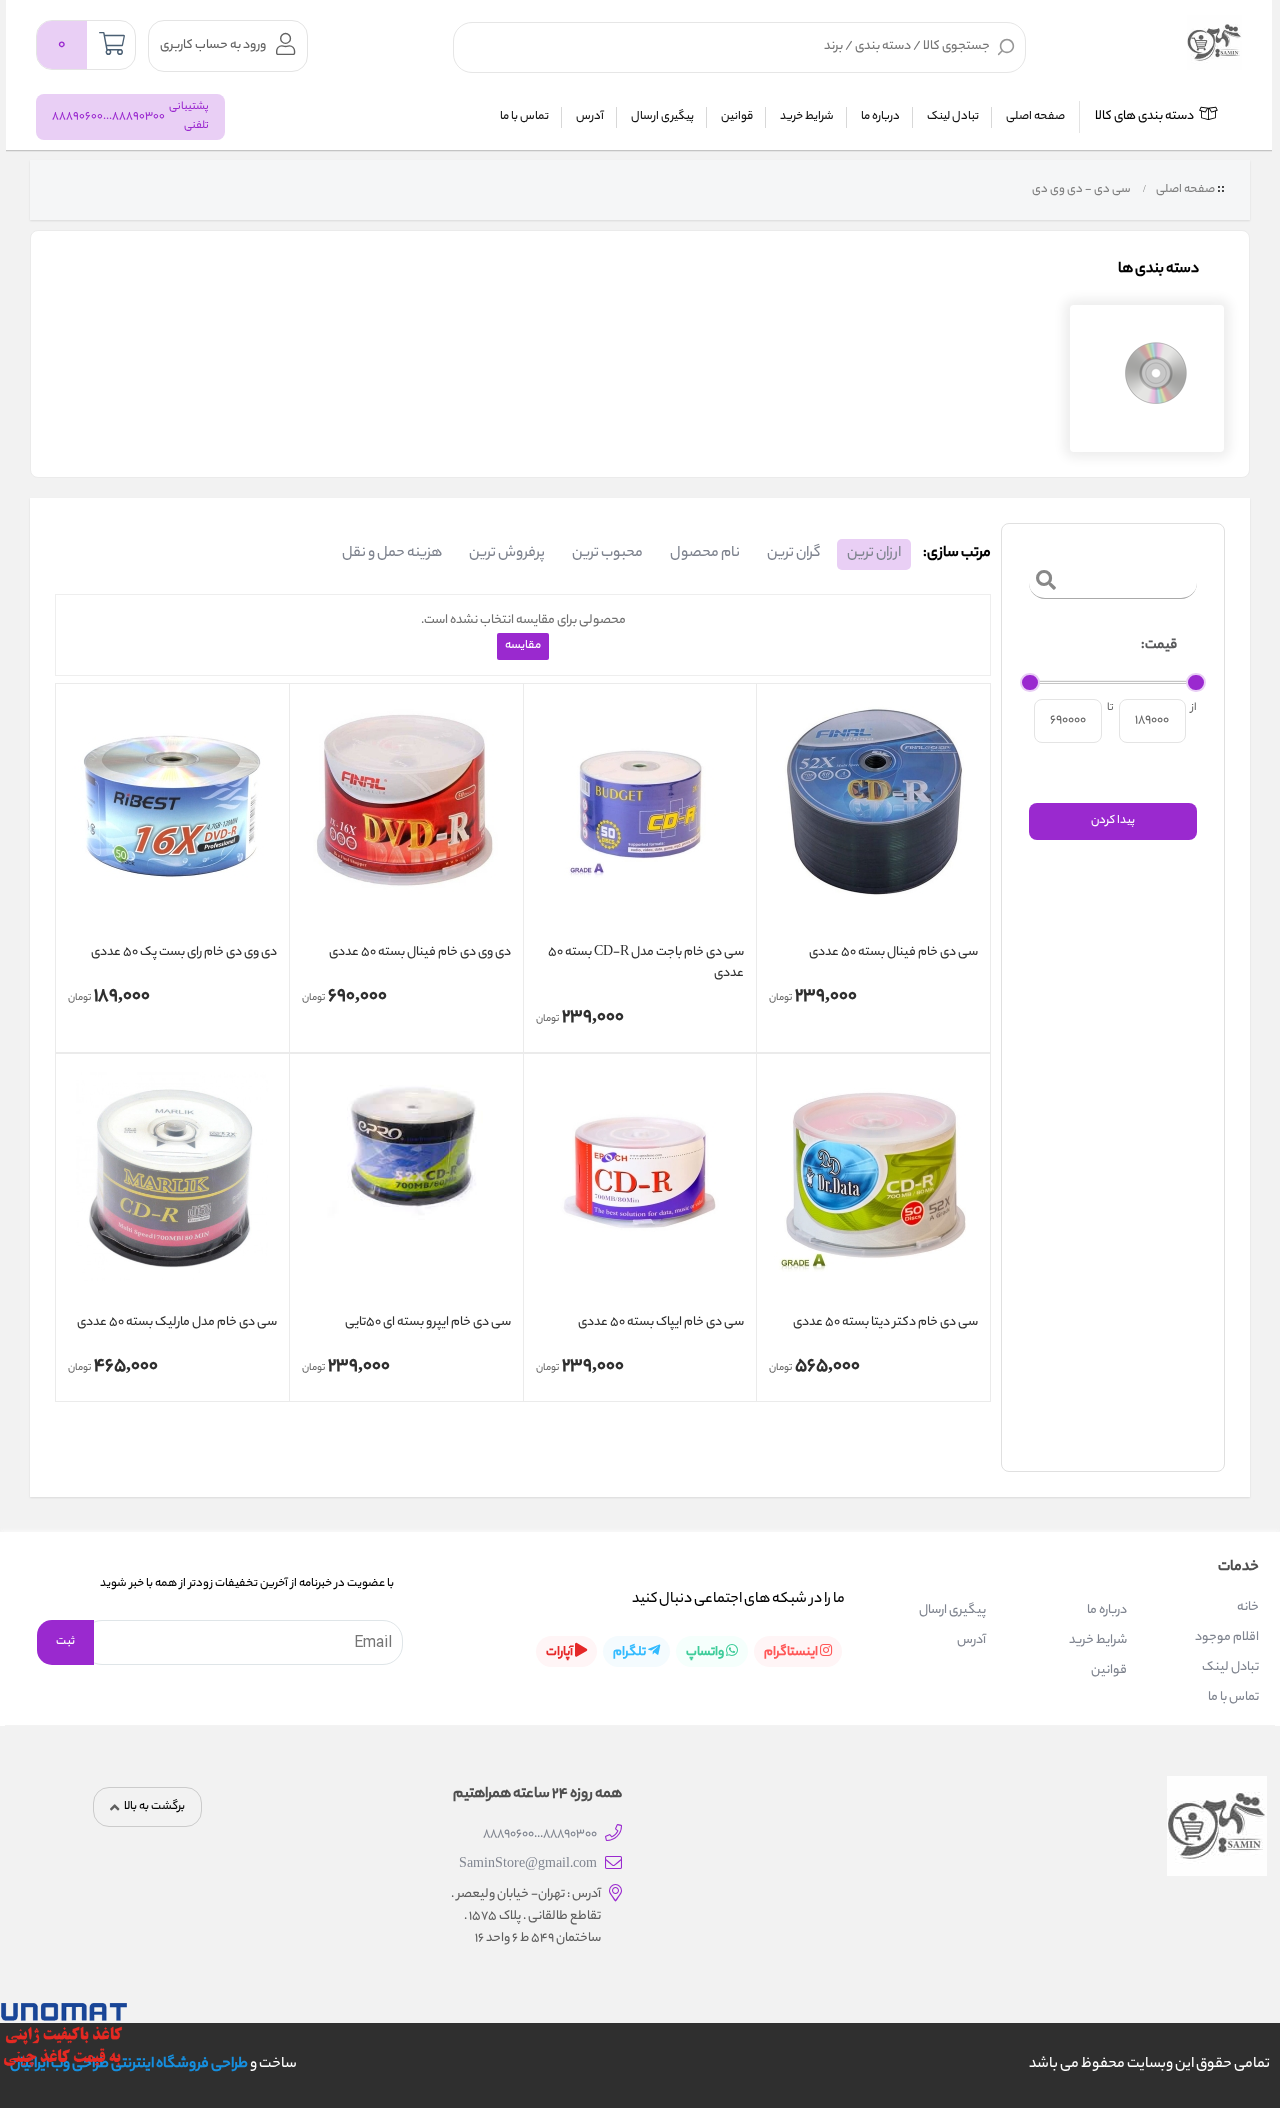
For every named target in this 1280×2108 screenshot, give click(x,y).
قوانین (737, 117)
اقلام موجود (1227, 1637)
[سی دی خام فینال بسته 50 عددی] (873, 817)
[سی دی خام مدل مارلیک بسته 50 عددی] (172, 1187)
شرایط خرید (807, 117)
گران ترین (793, 554)
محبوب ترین (607, 554)
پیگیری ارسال (662, 117)
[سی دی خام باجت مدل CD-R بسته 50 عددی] (640, 817)
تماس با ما (524, 117)
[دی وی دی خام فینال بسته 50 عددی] (406, 817)
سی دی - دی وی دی (1080, 190)
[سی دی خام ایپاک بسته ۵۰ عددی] (640, 1187)
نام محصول (705, 554)
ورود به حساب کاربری (213, 45)
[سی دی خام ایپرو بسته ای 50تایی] (406, 1187)
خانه (1248, 1607)
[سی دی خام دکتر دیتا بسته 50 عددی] (873, 1187)
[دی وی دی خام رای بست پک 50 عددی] (172, 817)
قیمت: (1159, 645)
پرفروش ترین (507, 554)
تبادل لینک (953, 117)
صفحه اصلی (1035, 117)
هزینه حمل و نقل (392, 554)
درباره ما (880, 117)
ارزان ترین (874, 554)
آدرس (590, 117)
